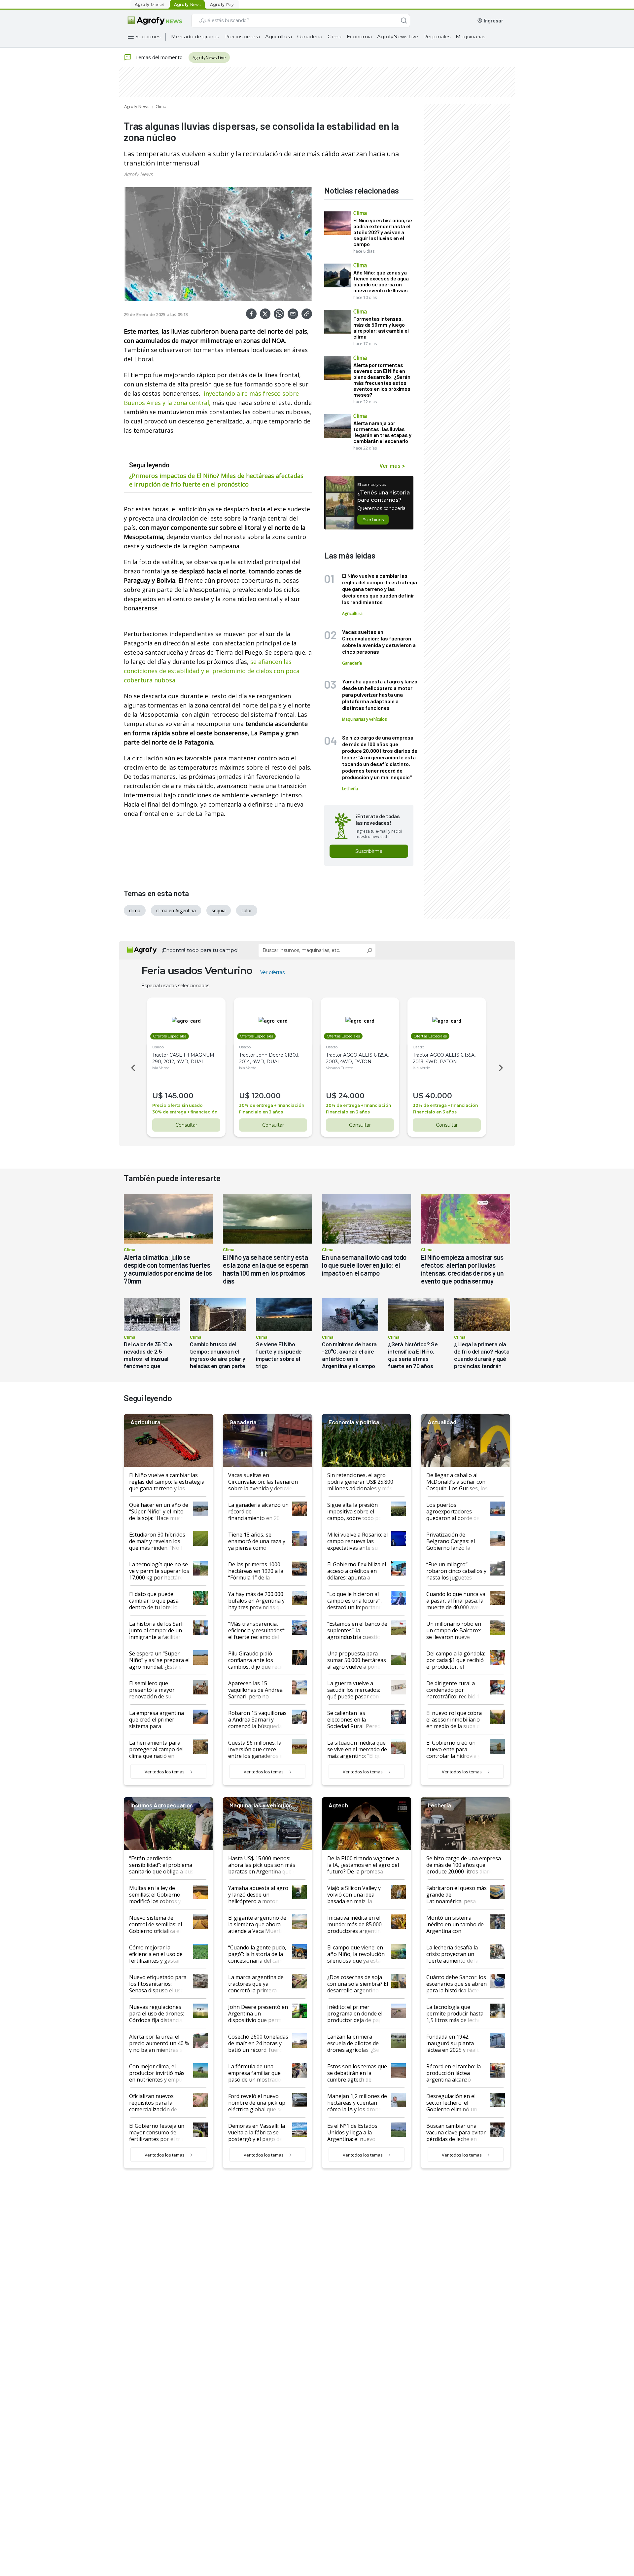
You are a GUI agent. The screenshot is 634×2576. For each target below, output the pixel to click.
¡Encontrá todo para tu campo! (200, 950)
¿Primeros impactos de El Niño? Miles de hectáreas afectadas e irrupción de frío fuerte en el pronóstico (216, 480)
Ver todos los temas (165, 1772)
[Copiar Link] (307, 314)
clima (135, 910)
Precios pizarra (242, 36)
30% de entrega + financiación (185, 1112)
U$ (158, 1096)
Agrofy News (137, 106)
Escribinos (373, 520)
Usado (158, 1047)
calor (247, 910)
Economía (359, 36)
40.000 (439, 1096)
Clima (335, 36)
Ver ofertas (272, 972)
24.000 (352, 1096)
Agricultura (279, 36)
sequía (219, 910)
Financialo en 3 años (261, 1112)
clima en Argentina (176, 910)
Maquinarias (470, 36)
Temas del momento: (159, 57)
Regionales (437, 36)
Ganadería (310, 36)
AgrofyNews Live (398, 36)
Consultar (186, 1125)
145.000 (179, 1096)
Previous (132, 1068)
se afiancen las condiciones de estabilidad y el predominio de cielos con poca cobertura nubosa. (212, 671)
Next (502, 1068)
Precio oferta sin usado (177, 1105)
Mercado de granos (195, 36)
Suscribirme (369, 851)
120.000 (266, 1096)
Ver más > (392, 465)
